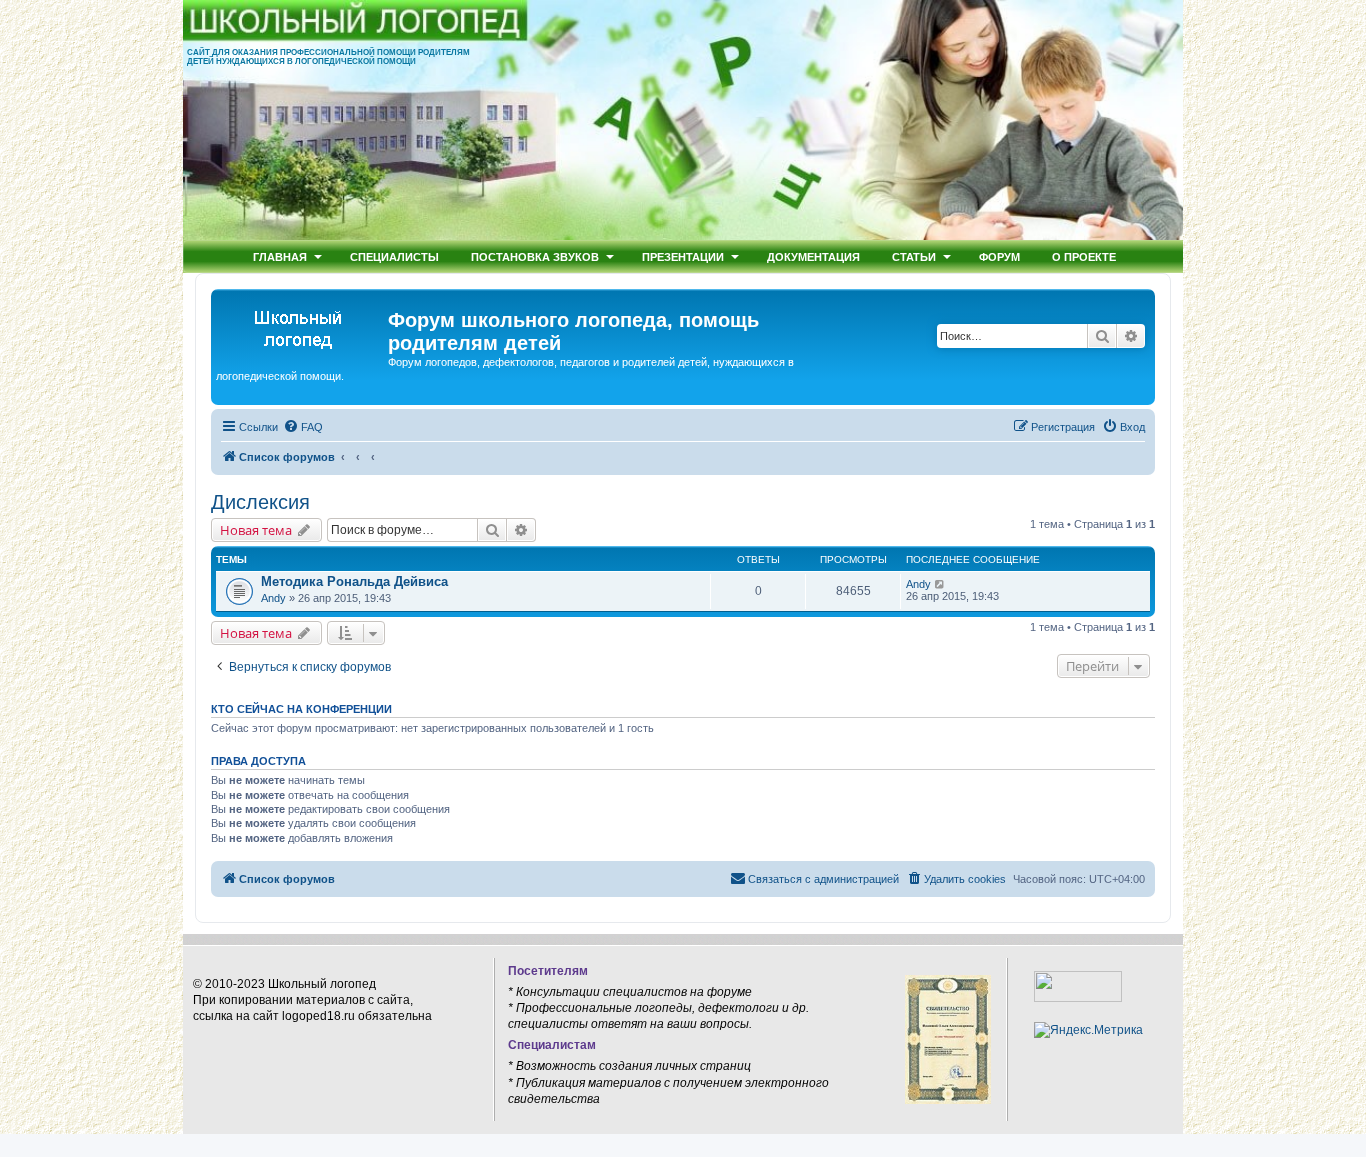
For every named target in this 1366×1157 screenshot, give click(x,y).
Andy (273, 598)
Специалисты (394, 256)
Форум (999, 256)
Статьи (914, 256)
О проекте (1084, 256)
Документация (813, 256)
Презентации (683, 256)
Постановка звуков (535, 256)
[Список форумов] (302, 326)
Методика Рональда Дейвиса (354, 581)
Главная (280, 256)
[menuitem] (303, 427)
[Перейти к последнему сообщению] (940, 584)
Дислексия (260, 502)
